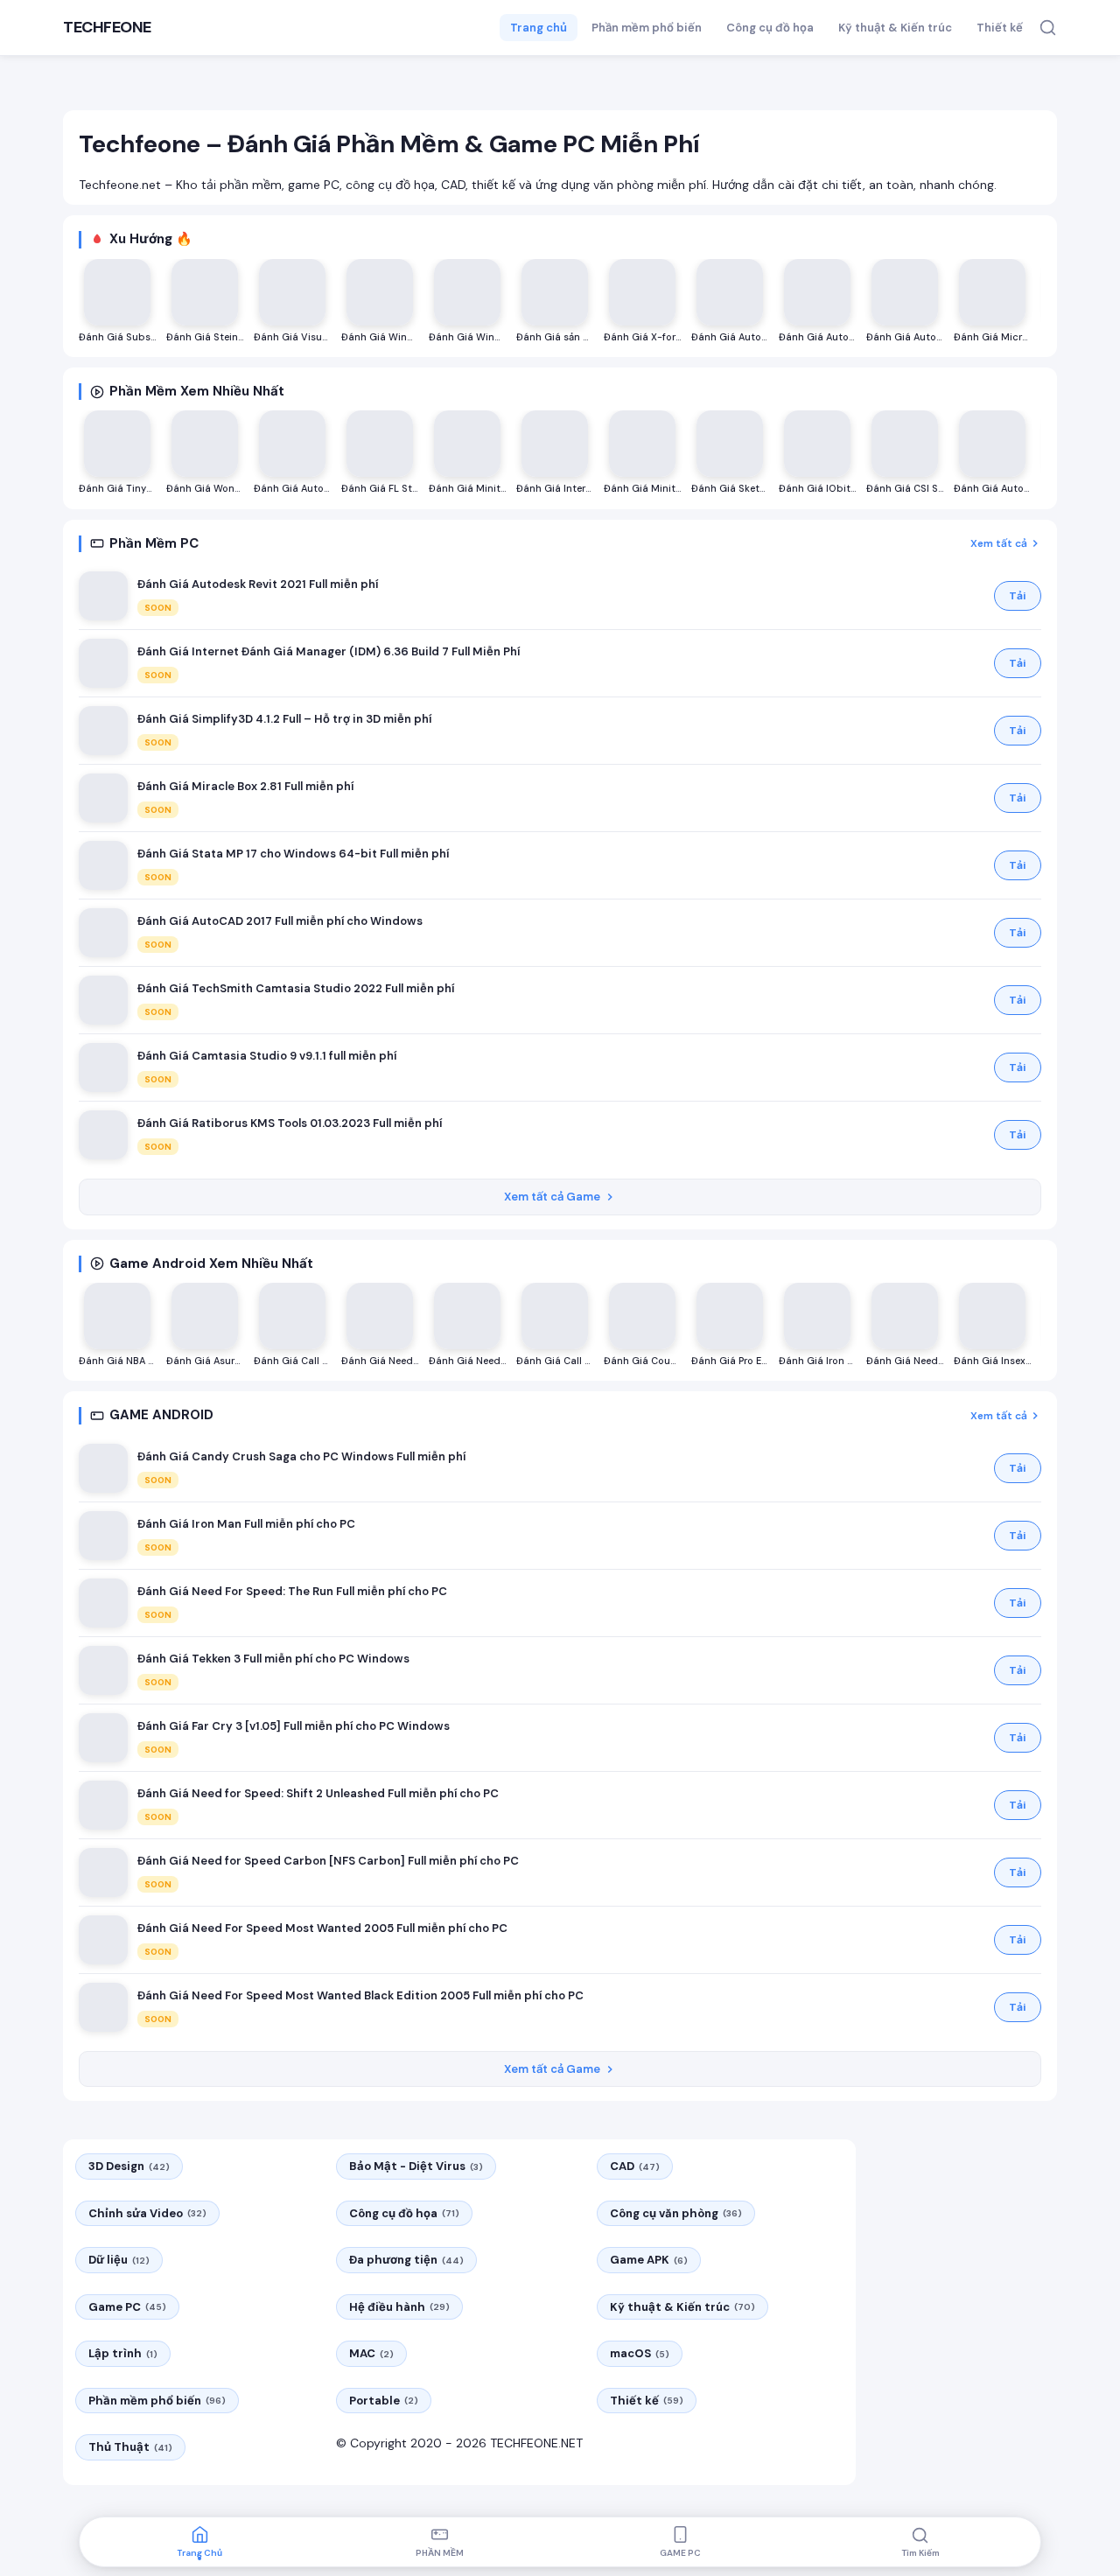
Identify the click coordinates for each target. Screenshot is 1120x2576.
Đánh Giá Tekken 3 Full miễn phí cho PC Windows (273, 1659)
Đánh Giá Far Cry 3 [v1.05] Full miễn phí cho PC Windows (294, 1726)
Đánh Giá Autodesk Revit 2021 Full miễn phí (258, 584)
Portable (384, 2401)
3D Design (129, 2166)
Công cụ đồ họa (770, 28)
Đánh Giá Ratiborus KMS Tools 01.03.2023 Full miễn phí (290, 1123)
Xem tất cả (999, 543)
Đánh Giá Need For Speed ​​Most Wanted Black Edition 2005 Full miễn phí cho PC (360, 1995)
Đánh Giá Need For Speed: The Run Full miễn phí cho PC (292, 1591)
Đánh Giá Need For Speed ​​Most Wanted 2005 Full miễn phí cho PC (322, 1928)
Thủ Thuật (130, 2447)
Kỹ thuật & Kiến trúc (895, 28)
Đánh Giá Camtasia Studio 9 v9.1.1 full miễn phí (267, 1056)
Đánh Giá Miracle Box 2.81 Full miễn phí (245, 786)
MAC (371, 2353)
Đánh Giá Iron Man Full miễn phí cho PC (246, 1524)
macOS (640, 2353)
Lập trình (123, 2353)
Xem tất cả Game (552, 1197)
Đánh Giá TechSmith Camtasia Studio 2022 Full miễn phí (296, 988)
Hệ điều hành (399, 2307)
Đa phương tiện (406, 2260)
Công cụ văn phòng (676, 2213)
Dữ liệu (119, 2260)
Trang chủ (539, 28)
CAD (635, 2166)
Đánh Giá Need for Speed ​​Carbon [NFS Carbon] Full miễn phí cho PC (328, 1861)
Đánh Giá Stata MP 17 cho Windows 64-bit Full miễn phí (293, 854)
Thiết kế (1000, 28)
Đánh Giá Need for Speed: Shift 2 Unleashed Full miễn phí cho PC (318, 1793)
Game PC (127, 2307)
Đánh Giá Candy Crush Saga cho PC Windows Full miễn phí (301, 1456)
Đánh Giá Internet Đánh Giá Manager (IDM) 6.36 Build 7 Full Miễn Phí (329, 651)
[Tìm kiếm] (1048, 28)
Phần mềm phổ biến (647, 28)
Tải (1018, 596)
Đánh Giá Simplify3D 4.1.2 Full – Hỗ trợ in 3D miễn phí (284, 719)
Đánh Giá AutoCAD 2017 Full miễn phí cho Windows (280, 921)
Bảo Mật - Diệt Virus (416, 2166)
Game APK (649, 2260)
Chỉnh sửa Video (147, 2213)
